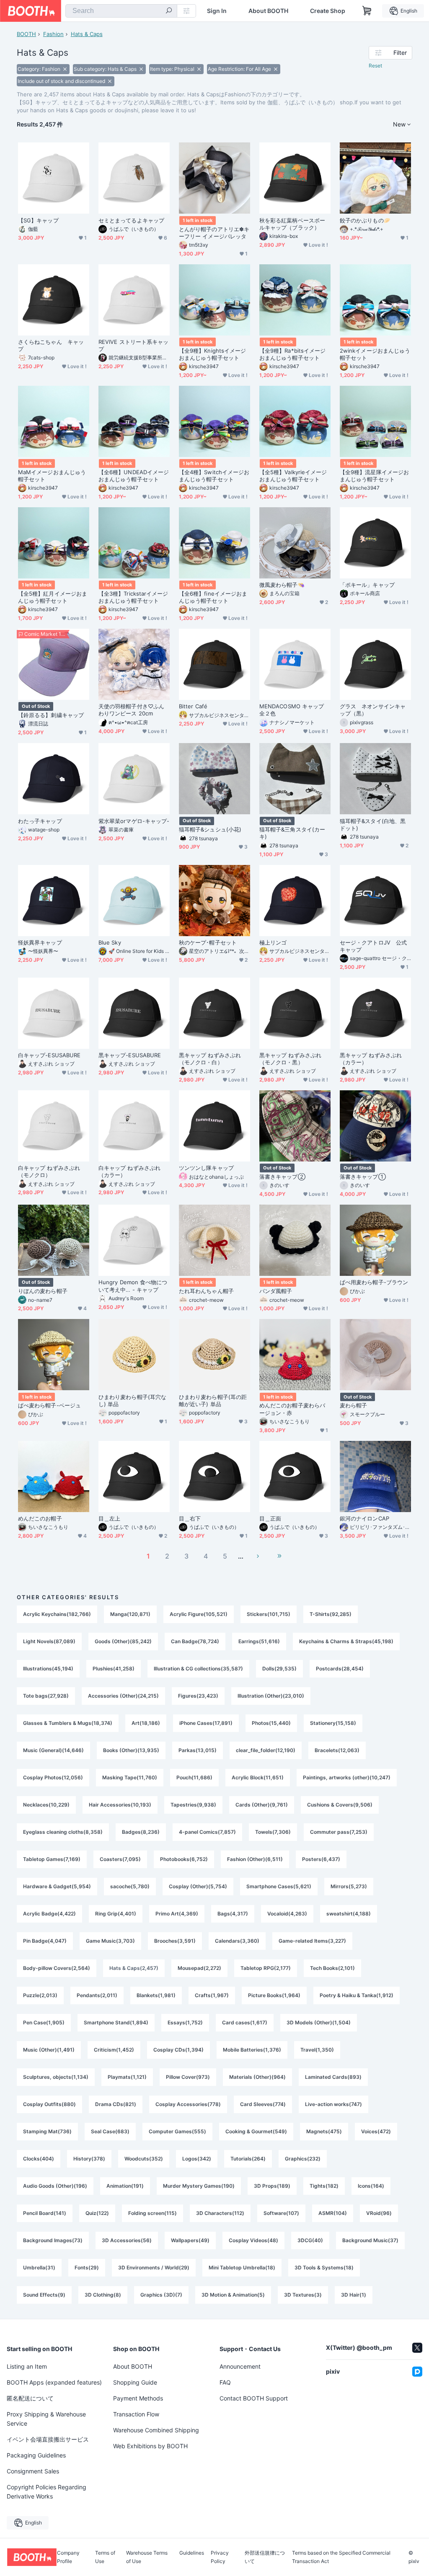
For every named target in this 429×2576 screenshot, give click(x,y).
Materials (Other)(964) (257, 2077)
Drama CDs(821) (116, 2104)
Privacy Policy (220, 2557)
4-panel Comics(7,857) (207, 1832)
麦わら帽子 (353, 1405)
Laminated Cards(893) (333, 2077)
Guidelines (192, 2553)
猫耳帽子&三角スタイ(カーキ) (292, 833)
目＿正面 (270, 1518)
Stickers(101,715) (269, 1614)
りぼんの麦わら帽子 (43, 1291)
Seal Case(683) (110, 2131)
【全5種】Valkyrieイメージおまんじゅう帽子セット (293, 476)
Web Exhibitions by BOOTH (150, 2446)
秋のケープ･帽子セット (208, 942)
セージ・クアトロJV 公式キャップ (373, 946)
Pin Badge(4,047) (45, 1941)
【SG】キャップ (38, 220)
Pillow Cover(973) (188, 2077)
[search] (169, 11)
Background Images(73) (53, 2240)
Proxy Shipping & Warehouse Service (46, 2419)
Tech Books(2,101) (332, 1968)
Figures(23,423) (198, 1696)
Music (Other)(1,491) (49, 2050)
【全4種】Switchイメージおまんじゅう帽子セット (214, 476)
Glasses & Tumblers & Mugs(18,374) (68, 1723)
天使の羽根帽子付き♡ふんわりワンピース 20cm (131, 710)
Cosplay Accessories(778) (188, 2104)
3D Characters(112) (220, 2213)
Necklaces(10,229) (46, 1805)
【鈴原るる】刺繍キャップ (51, 715)
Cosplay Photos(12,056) (53, 1777)
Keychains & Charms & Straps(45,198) (346, 1641)
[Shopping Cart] (367, 11)
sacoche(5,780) (130, 1886)
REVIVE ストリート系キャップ (133, 345)
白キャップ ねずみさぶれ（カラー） (129, 1171)
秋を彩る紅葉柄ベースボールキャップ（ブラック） (292, 224)
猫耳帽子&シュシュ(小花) (210, 829)
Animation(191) (125, 2186)
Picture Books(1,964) (274, 1995)
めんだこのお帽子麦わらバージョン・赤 (292, 1409)
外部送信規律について (265, 2557)
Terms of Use (105, 2557)
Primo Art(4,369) (177, 1914)
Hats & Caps (87, 34)
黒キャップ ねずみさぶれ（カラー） (371, 1059)
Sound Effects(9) (44, 2295)
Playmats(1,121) (127, 2077)
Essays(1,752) (185, 2022)
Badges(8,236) (141, 1832)
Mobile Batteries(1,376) (252, 2050)
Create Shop (328, 11)
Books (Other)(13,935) (131, 1750)
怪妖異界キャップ (40, 942)
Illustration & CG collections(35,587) (198, 1669)
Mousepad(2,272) (199, 1968)
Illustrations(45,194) (48, 1669)
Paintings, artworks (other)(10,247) (347, 1777)
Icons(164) (371, 2186)
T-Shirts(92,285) (331, 1614)
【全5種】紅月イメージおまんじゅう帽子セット (53, 597)
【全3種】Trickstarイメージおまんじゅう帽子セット (133, 597)
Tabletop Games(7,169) (52, 1859)
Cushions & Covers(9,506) (340, 1805)
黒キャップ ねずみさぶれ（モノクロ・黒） (290, 1059)
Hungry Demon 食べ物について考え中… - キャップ (133, 1286)
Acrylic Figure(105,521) (199, 1614)
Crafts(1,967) (212, 1995)
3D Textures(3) (303, 2295)
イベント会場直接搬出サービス (48, 2439)
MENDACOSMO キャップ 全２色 (294, 710)
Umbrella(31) (39, 2268)
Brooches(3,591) (175, 1941)
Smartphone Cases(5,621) (279, 1886)
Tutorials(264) (248, 2159)
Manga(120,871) (130, 1614)
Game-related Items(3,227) (312, 1941)
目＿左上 (109, 1518)
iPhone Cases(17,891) (206, 1723)
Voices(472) (376, 2131)
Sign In (217, 11)
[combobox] (121, 11)
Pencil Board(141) (45, 2213)
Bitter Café (193, 706)
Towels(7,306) (273, 1832)
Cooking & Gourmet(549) (256, 2131)
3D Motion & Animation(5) (233, 2295)
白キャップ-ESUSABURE (49, 1055)
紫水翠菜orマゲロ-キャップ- (134, 821)
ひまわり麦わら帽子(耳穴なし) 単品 (132, 1400)
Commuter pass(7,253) (339, 1832)
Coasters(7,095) (120, 1859)
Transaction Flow (136, 2414)
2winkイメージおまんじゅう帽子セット (375, 354)
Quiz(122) (97, 2213)
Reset (375, 66)
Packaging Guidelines (36, 2455)
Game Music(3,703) (110, 1941)
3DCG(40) (310, 2240)
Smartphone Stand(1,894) (116, 2022)
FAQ (225, 2382)
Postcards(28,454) (340, 1669)
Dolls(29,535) (279, 1669)
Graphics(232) (303, 2159)
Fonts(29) (87, 2268)
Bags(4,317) (233, 1914)
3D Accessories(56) (127, 2240)
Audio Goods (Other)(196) (55, 2186)
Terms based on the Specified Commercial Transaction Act (341, 2557)
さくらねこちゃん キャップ (51, 345)
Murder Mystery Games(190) (199, 2186)
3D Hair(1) (354, 2295)
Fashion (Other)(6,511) (255, 1859)
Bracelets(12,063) (337, 1750)
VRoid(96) (379, 2213)
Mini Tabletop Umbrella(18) (242, 2268)
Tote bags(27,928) (46, 1696)
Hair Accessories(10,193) (120, 1805)
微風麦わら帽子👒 (282, 585)
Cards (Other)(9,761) (262, 1805)
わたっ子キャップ (40, 821)
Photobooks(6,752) (184, 1859)
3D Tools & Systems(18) (324, 2268)
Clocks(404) (39, 2159)
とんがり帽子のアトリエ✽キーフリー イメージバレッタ (214, 233)
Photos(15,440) (271, 1723)
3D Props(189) (272, 2186)
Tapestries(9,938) (193, 1805)
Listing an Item (27, 2366)
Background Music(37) (370, 2240)
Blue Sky (110, 942)
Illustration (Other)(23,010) (271, 1696)
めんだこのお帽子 (40, 1518)
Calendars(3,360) (237, 1941)
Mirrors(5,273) (349, 1886)
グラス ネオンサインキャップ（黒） (373, 710)
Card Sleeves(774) (263, 2104)
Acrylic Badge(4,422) (49, 1914)
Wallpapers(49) (190, 2240)
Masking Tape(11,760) (130, 1777)
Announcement (240, 2366)
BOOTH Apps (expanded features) (54, 2382)
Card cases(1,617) (245, 2022)
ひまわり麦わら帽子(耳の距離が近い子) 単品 (213, 1400)
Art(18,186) (146, 1723)
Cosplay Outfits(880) (49, 2104)
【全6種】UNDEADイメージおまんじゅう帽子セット (134, 476)
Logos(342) (197, 2159)
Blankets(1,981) (156, 1995)
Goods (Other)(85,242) (123, 1641)
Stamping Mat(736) (47, 2131)
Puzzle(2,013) (40, 1995)
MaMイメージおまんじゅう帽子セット (52, 476)
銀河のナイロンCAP (364, 1518)
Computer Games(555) (177, 2131)
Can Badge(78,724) (195, 1641)
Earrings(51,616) (259, 1641)
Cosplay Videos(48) (253, 2240)
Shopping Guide (135, 2382)
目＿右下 (190, 1518)
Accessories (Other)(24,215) (123, 1696)
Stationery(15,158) (333, 1723)
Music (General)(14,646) (53, 1750)
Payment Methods (138, 2398)
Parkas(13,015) (198, 1750)
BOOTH (26, 34)
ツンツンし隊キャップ (206, 1168)
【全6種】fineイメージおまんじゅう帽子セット (213, 597)
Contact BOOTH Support (254, 2398)
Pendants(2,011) (97, 1995)
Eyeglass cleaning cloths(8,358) (63, 1832)
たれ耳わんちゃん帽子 (206, 1291)
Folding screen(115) (152, 2213)
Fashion (53, 34)
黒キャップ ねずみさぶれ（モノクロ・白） (210, 1059)
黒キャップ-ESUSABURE (130, 1055)
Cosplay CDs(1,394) (178, 2050)
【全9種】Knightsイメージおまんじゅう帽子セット (212, 354)
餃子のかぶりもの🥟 (365, 220)
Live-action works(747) (333, 2104)
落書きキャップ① (363, 1177)
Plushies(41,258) (114, 1669)
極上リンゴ (273, 942)
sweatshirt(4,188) (349, 1914)
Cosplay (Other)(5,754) (198, 1886)
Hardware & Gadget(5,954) (57, 1886)
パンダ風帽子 (276, 1291)
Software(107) (281, 2213)
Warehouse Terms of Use (147, 2557)
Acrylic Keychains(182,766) (57, 1614)
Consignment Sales (33, 2471)
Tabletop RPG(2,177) (266, 1968)
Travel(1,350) (317, 2050)
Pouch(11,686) (194, 1777)
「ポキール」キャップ (367, 585)
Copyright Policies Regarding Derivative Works (47, 2492)
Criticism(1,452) (114, 2050)
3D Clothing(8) (103, 2295)
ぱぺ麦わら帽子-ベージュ (49, 1405)
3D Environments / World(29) (154, 2268)
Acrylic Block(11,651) (258, 1777)
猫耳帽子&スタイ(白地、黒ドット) (373, 825)
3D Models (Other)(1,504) (319, 2022)
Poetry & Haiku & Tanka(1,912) (357, 1995)
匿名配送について (30, 2398)
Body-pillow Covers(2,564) (57, 1968)
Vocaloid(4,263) (287, 1914)
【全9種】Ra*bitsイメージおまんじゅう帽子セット (292, 354)
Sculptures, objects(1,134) (56, 2077)
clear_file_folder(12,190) (266, 1750)
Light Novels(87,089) (49, 1641)
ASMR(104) (333, 2213)
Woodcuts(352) (144, 2159)
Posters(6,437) (321, 1859)
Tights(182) (324, 2186)
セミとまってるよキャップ (131, 220)
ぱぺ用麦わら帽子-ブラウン (374, 1282)
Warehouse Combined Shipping (156, 2430)
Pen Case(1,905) (44, 2022)
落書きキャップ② (282, 1177)
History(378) (89, 2159)
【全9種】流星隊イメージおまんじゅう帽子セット (374, 476)
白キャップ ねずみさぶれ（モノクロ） (49, 1171)
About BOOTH (268, 11)
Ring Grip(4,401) (116, 1914)
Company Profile (68, 2557)
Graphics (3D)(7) (161, 2295)
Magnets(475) (324, 2131)
